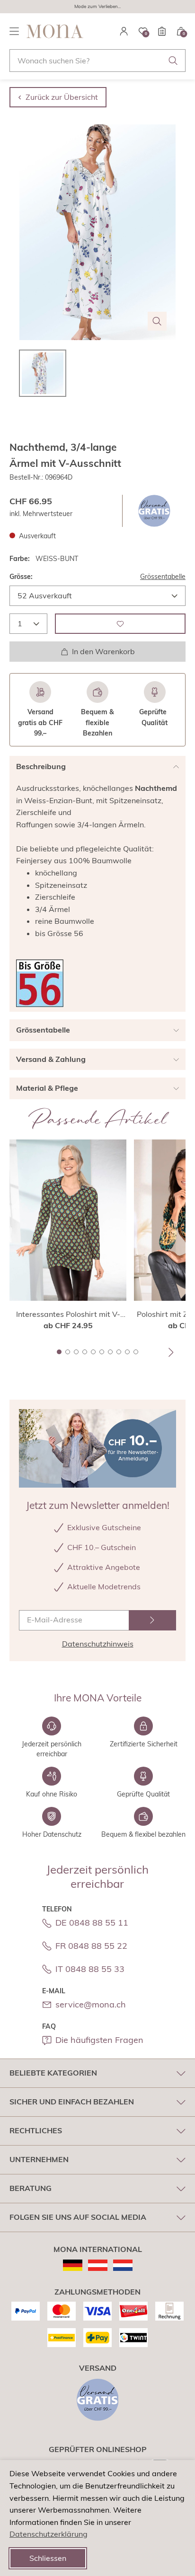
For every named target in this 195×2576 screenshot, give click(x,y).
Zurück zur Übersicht (62, 97)
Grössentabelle (163, 577)
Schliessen (48, 2558)
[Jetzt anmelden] (152, 1620)
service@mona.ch (91, 2004)
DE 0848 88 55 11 (92, 1923)
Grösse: (21, 577)
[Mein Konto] (124, 31)
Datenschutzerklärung (49, 2534)
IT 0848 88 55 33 (90, 1969)
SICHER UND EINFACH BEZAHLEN (72, 2102)
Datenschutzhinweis (98, 1644)
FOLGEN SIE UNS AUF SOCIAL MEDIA (78, 2217)
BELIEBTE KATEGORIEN (53, 2073)
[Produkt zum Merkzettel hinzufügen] (120, 624)
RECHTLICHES (36, 2130)
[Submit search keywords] (173, 61)
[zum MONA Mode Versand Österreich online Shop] (98, 2265)
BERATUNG (31, 2188)
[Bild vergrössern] (157, 321)
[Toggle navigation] (14, 31)
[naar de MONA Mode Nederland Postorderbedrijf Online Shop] (123, 2265)
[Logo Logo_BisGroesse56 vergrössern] (40, 983)
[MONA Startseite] (55, 31)
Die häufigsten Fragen (99, 2040)
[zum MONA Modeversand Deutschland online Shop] (73, 2265)
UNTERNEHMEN (39, 2159)
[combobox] (97, 61)
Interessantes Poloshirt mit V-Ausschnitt (68, 1314)
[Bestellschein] (162, 31)
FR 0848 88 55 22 (91, 1946)
